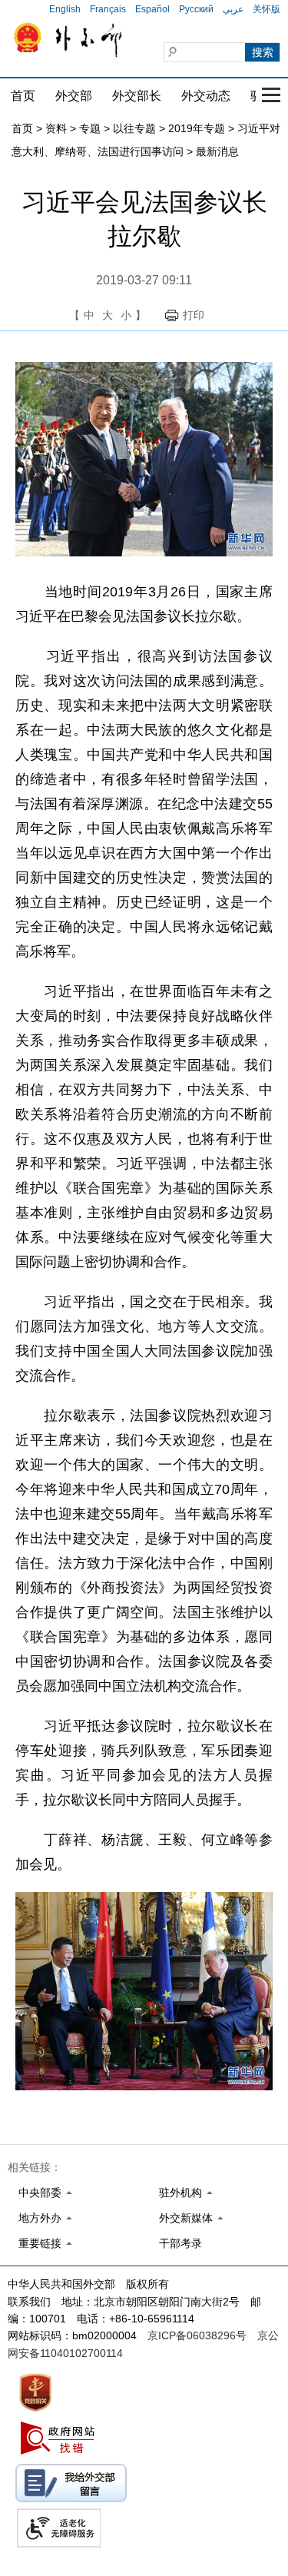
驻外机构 (180, 2193)
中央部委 (40, 2193)
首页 (23, 96)
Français (108, 9)
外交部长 (137, 96)
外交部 (74, 96)
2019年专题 (197, 128)
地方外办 (40, 2218)
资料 (56, 128)
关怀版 (266, 9)
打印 (194, 315)
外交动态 (206, 96)
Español (152, 9)
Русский (196, 9)
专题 (90, 128)
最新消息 (217, 151)
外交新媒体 (186, 2218)
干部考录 (180, 2243)
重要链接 (40, 2243)
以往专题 (134, 128)
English (65, 9)
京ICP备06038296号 (197, 2335)
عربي (233, 9)
